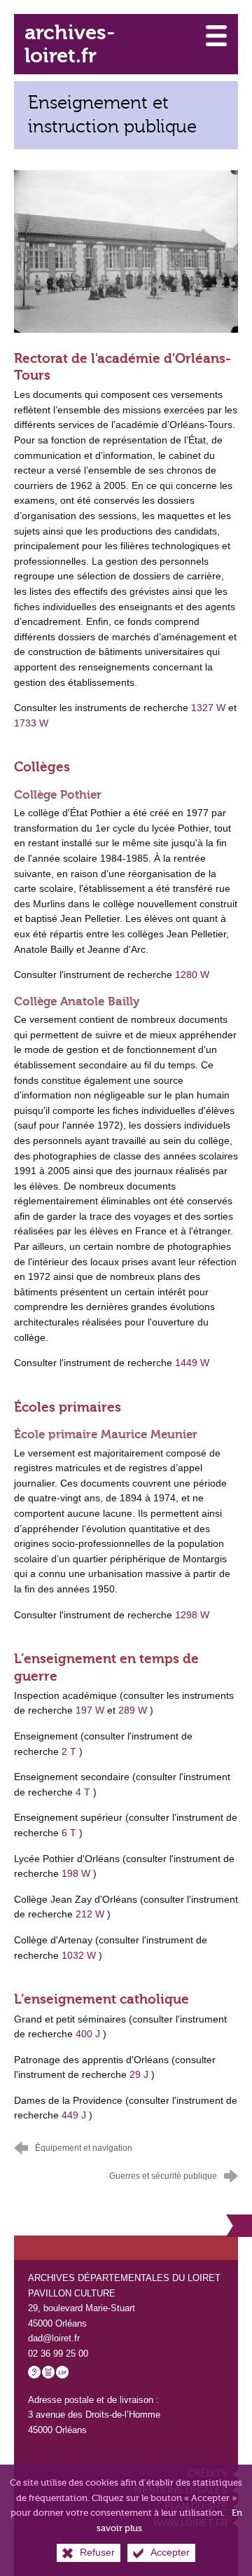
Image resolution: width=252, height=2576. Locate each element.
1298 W (192, 1615)
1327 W (208, 708)
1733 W (31, 723)
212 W (90, 1914)
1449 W (192, 1363)
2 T (69, 1751)
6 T (69, 1833)
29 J (139, 2074)
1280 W (192, 974)
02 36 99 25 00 (58, 2354)
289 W (133, 1710)
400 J (88, 2034)
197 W (90, 1710)
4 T (83, 1792)
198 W (76, 1873)
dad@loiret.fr (54, 2338)
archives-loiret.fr (70, 44)
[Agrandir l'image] (126, 251)
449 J (74, 2115)
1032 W (79, 1955)
